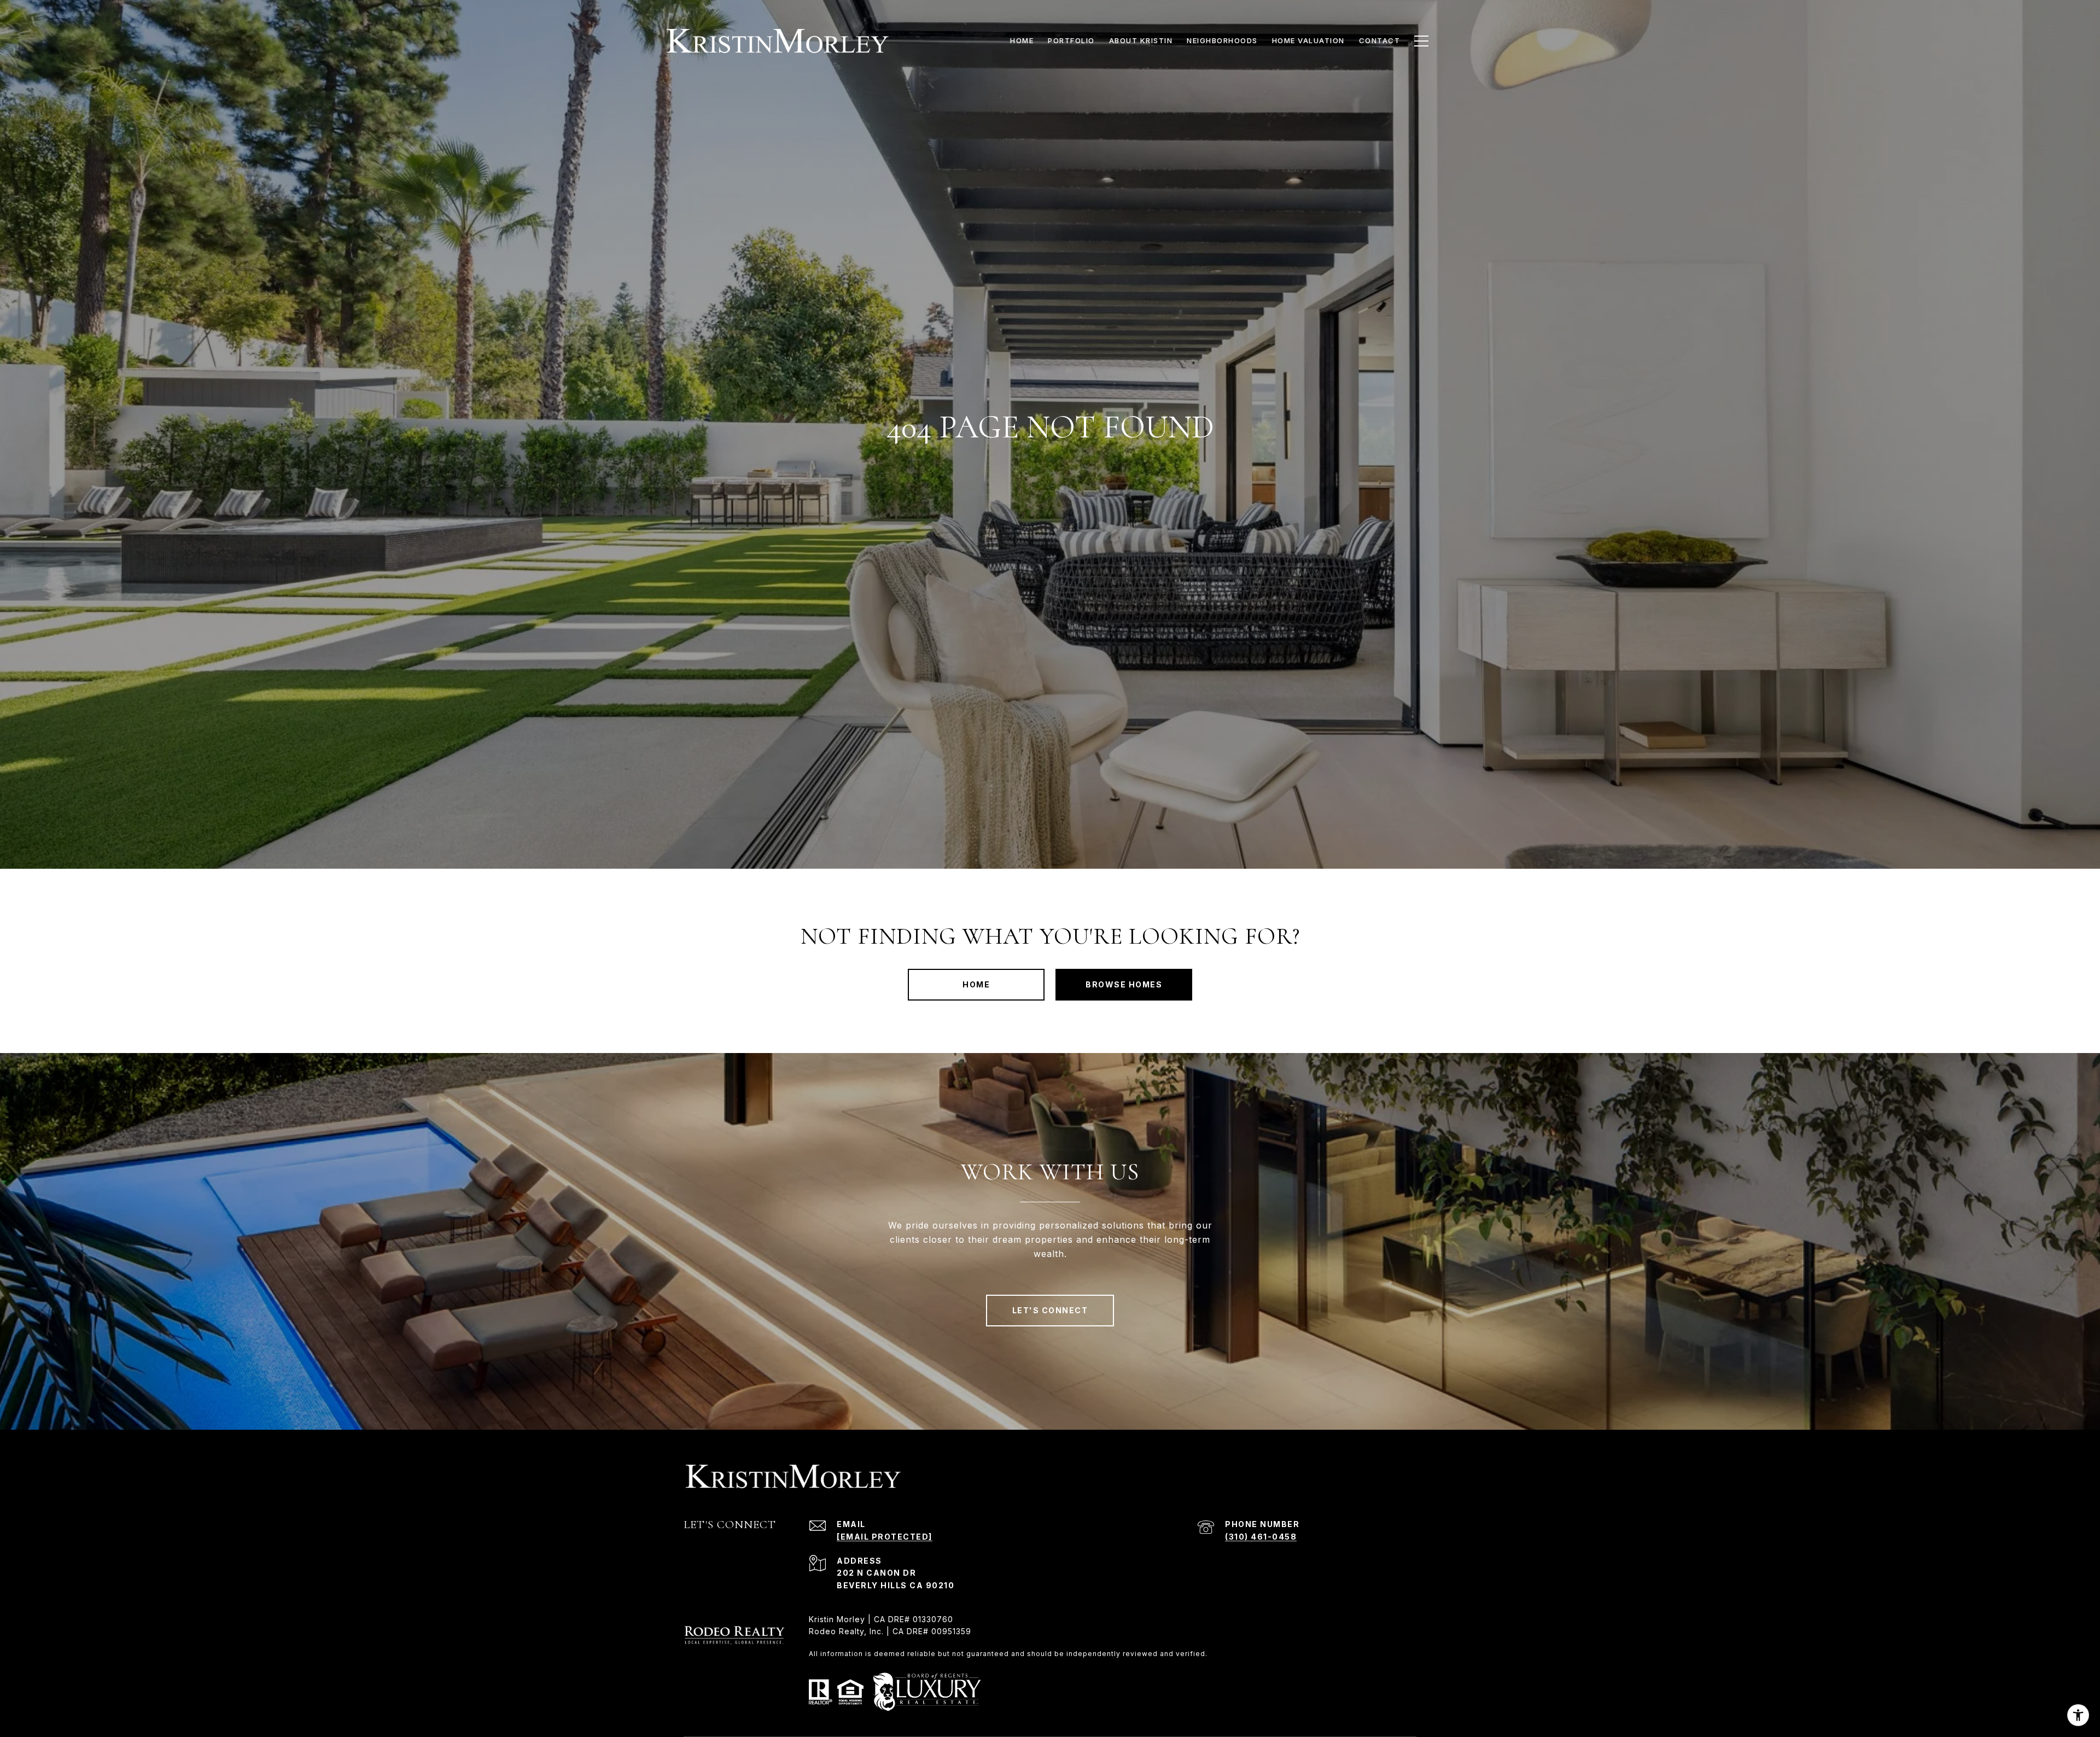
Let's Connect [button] (1050, 1310)
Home (976, 984)
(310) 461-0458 (1261, 1537)
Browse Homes (1124, 984)
